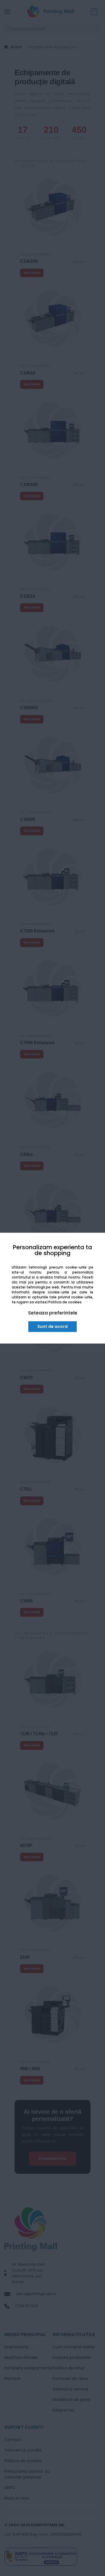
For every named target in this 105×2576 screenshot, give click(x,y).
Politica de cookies (65, 1302)
